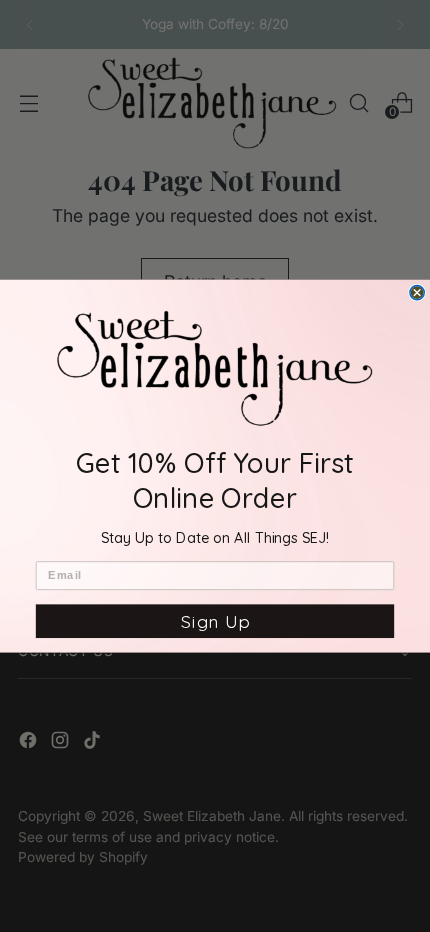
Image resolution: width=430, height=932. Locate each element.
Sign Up (215, 621)
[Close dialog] (417, 292)
